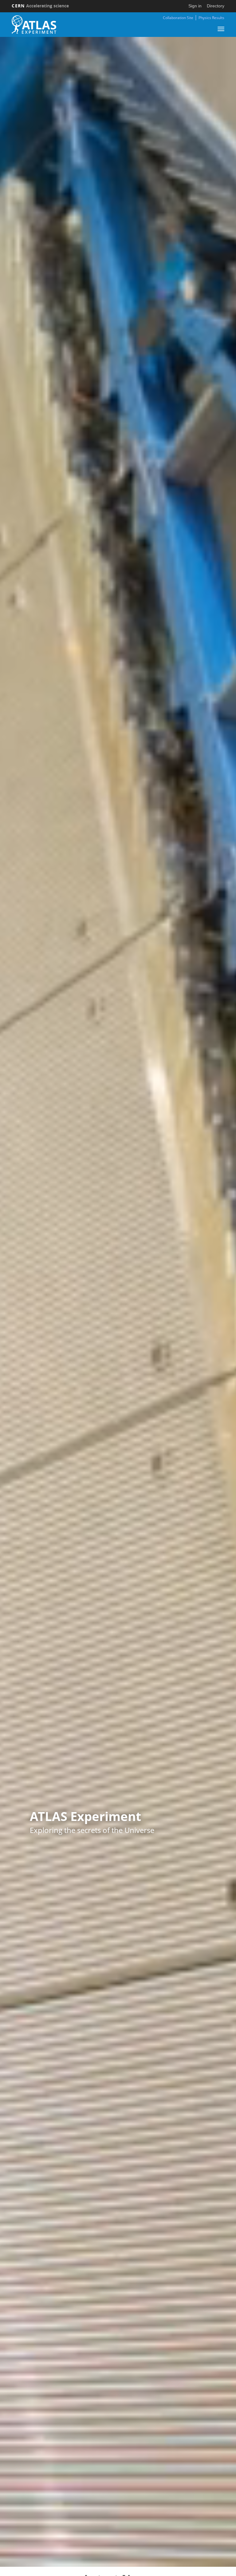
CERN (40, 6)
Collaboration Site (178, 18)
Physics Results (211, 18)
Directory (216, 6)
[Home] (34, 25)
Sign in (195, 6)
